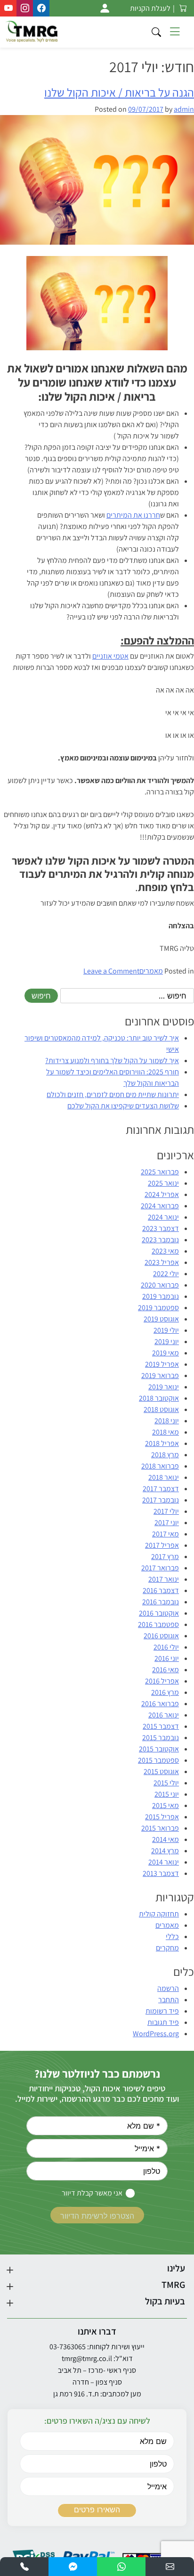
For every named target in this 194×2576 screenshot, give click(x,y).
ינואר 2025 (163, 1183)
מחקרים (167, 1948)
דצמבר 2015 (161, 1726)
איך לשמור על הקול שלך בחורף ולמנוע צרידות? (112, 1061)
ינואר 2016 (164, 1715)
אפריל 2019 (162, 1364)
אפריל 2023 (162, 1262)
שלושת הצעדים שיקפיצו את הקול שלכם (123, 1106)
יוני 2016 (167, 1658)
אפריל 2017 (162, 1545)
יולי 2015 (166, 1783)
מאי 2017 (166, 1534)
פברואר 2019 (160, 1375)
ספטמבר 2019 (158, 1308)
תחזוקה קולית (159, 1914)
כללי (172, 1936)
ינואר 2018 (164, 1477)
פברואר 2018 (160, 1466)
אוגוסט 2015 (161, 1771)
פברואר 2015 (160, 1828)
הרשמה (168, 1988)
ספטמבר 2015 (158, 1760)
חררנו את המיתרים (133, 515)
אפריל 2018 (162, 1443)
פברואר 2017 (160, 1568)
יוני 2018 (167, 1421)
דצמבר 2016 (161, 1590)
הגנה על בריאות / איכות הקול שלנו (119, 92)
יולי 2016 (166, 1647)
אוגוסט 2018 (161, 1409)
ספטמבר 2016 (158, 1624)
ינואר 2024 (163, 1217)
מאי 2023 (165, 1251)
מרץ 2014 (165, 1851)
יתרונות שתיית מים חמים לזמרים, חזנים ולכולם (113, 1094)
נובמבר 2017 (161, 1500)
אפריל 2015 (162, 1817)
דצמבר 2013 (161, 1873)
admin (184, 109)
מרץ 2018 (165, 1455)
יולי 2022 (166, 1274)
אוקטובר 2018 (159, 1398)
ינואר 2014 (164, 1862)
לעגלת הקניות (150, 8)
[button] (170, 2567)
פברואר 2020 (160, 1285)
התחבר (169, 2000)
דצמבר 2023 (161, 1228)
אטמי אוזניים (110, 656)
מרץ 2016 (165, 1692)
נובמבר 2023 (160, 1240)
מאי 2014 (166, 1839)
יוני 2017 (167, 1523)
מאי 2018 (166, 1432)
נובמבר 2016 (161, 1602)
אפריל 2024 (162, 1194)
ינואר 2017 (164, 1579)
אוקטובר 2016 (159, 1613)
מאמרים (151, 971)
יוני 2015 (167, 1794)
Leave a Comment (111, 971)
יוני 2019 (167, 1342)
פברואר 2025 (160, 1172)
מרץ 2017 (165, 1556)
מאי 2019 (166, 1353)
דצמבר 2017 (161, 1489)
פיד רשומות (162, 2011)
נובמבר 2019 (161, 1296)
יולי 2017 (166, 1511)
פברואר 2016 (160, 1704)
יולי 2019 (166, 1330)
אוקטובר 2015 (159, 1749)
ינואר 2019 (164, 1387)
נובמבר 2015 (161, 1738)
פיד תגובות (163, 2022)
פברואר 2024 (160, 1206)
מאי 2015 (166, 1805)
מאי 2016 (166, 1670)
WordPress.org (156, 2034)
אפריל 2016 (162, 1681)
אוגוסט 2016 (161, 1636)
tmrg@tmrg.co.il (87, 2358)
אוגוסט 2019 (161, 1319)
